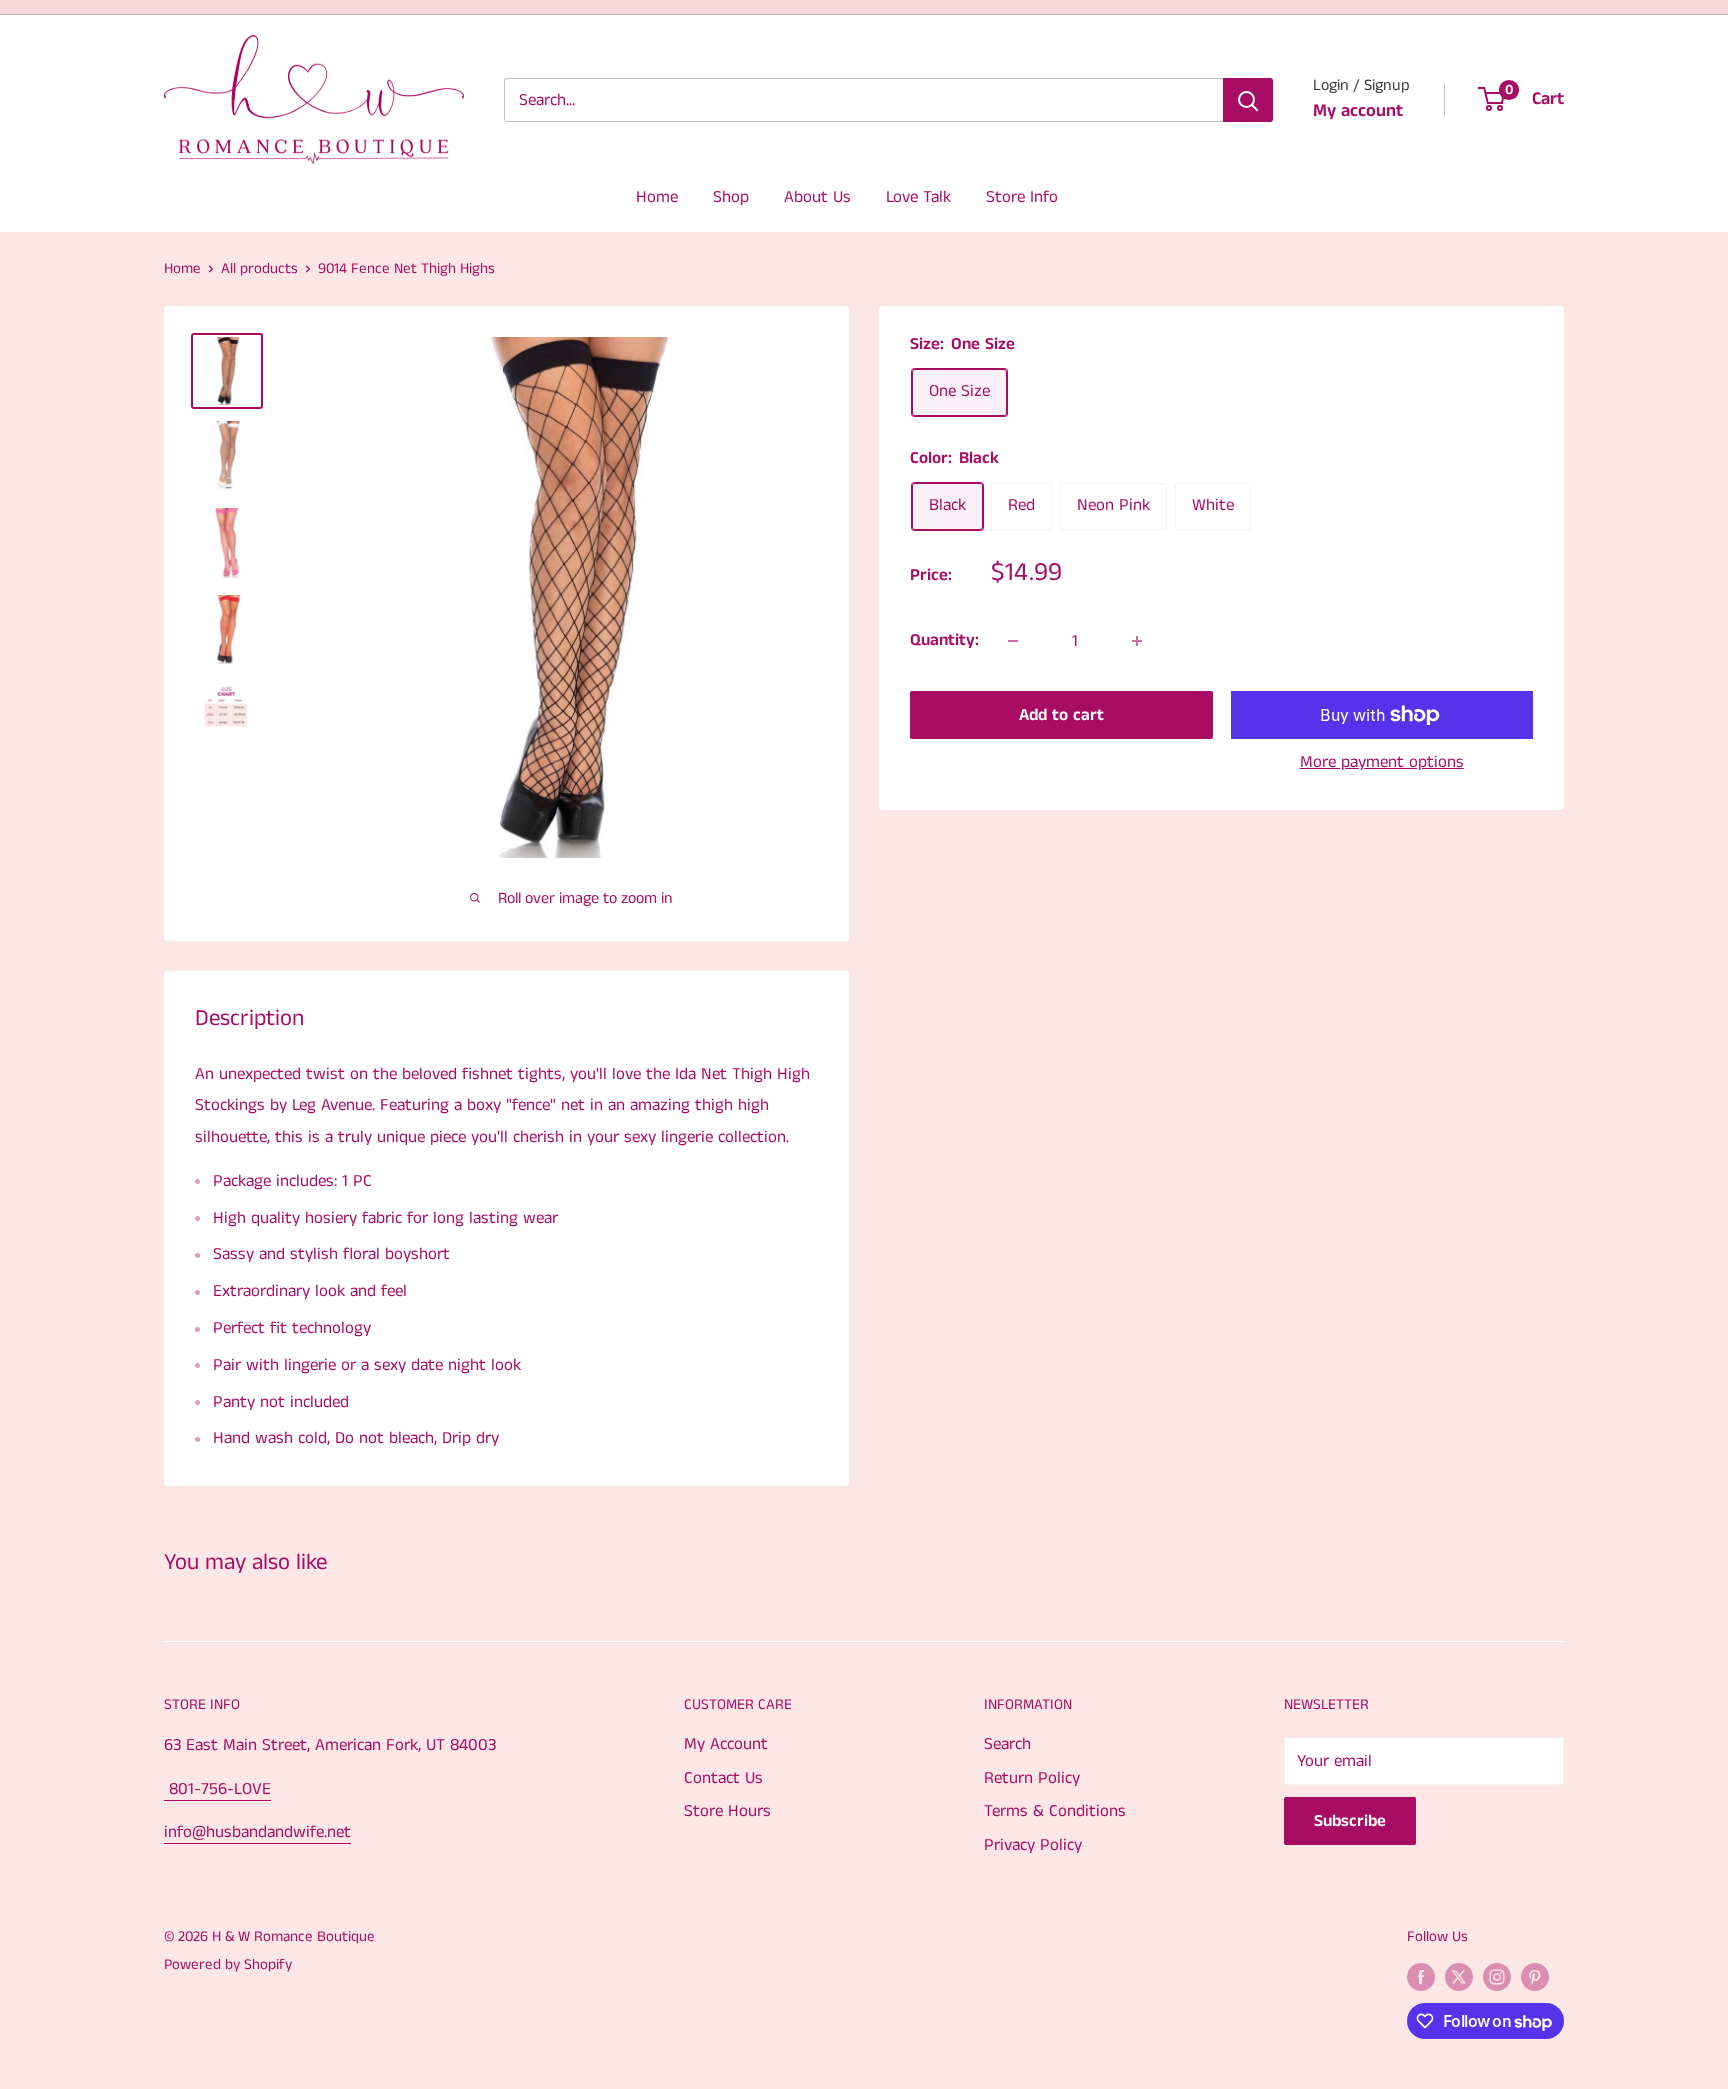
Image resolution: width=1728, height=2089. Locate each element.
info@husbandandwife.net (257, 1832)
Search (1007, 1744)
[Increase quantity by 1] (1137, 641)
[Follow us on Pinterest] (1535, 1977)
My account (1358, 111)
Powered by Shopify (228, 1964)
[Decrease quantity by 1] (1013, 641)
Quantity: (944, 640)
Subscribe (1350, 1821)
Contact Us (723, 1778)
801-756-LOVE (217, 1789)
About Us (817, 197)
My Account (726, 1744)
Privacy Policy (1033, 1845)
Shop (731, 197)
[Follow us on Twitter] (1459, 1977)
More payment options (1382, 762)
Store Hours (727, 1811)
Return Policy (1032, 1778)
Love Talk (918, 197)
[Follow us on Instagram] (1497, 1977)
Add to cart (1061, 715)
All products (259, 268)
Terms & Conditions (1055, 1811)
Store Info (1022, 197)
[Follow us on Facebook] (1421, 1977)
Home (657, 197)
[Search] (1248, 100)
